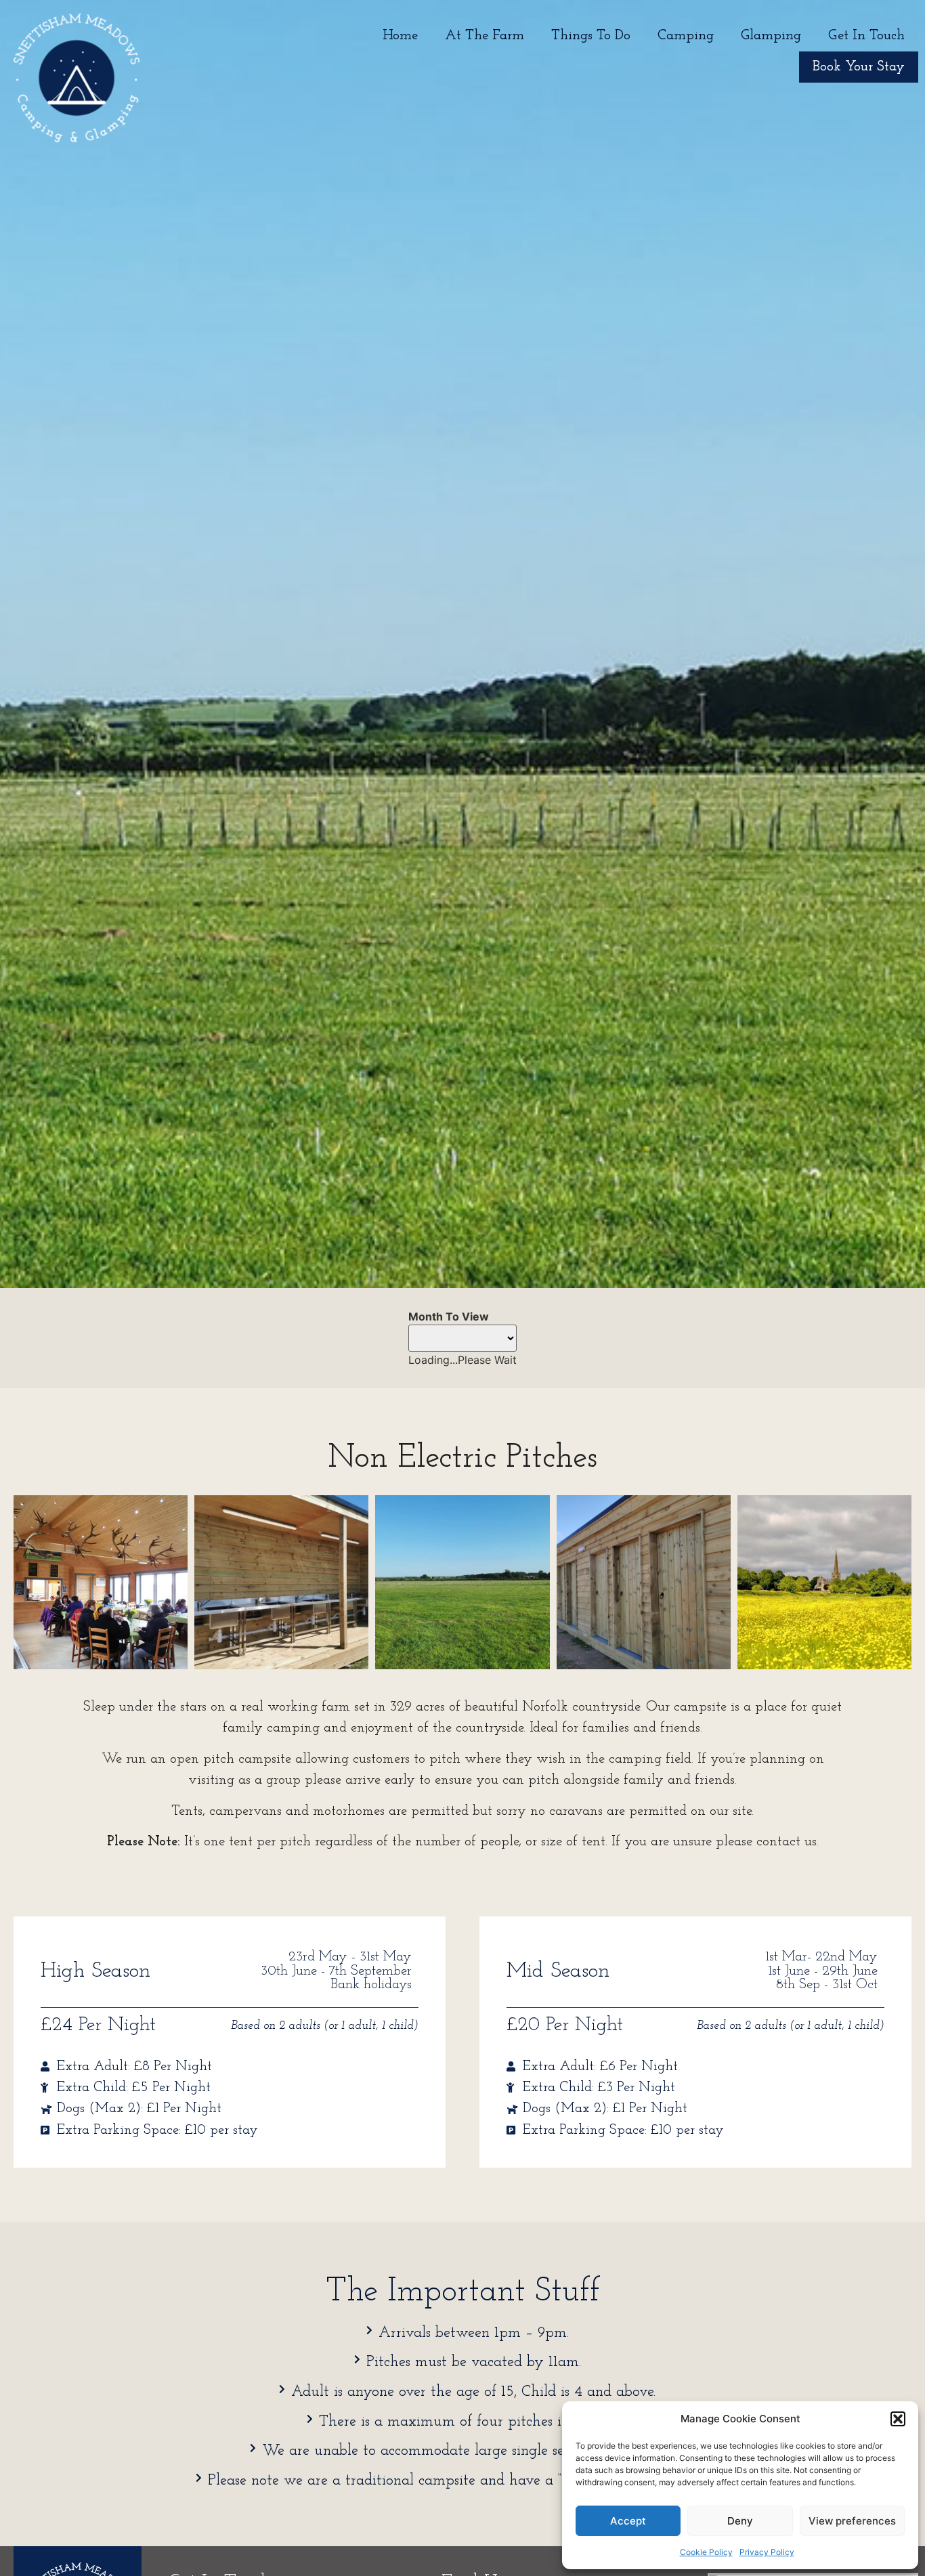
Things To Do (591, 36)
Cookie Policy (706, 2552)
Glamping (771, 36)
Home (400, 36)
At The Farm (485, 36)
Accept (628, 2521)
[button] (898, 2419)
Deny (740, 2521)
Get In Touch (866, 36)
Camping (686, 36)
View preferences (852, 2521)
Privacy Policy (767, 2552)
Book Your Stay (859, 67)
